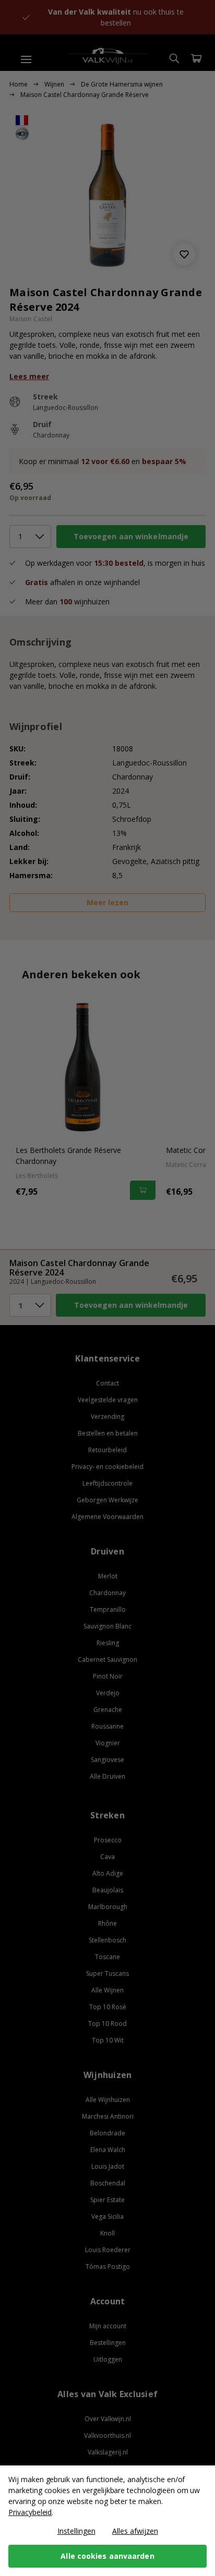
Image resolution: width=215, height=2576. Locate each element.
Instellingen (76, 2531)
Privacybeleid (30, 2512)
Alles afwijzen (135, 2531)
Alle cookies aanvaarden (107, 2556)
